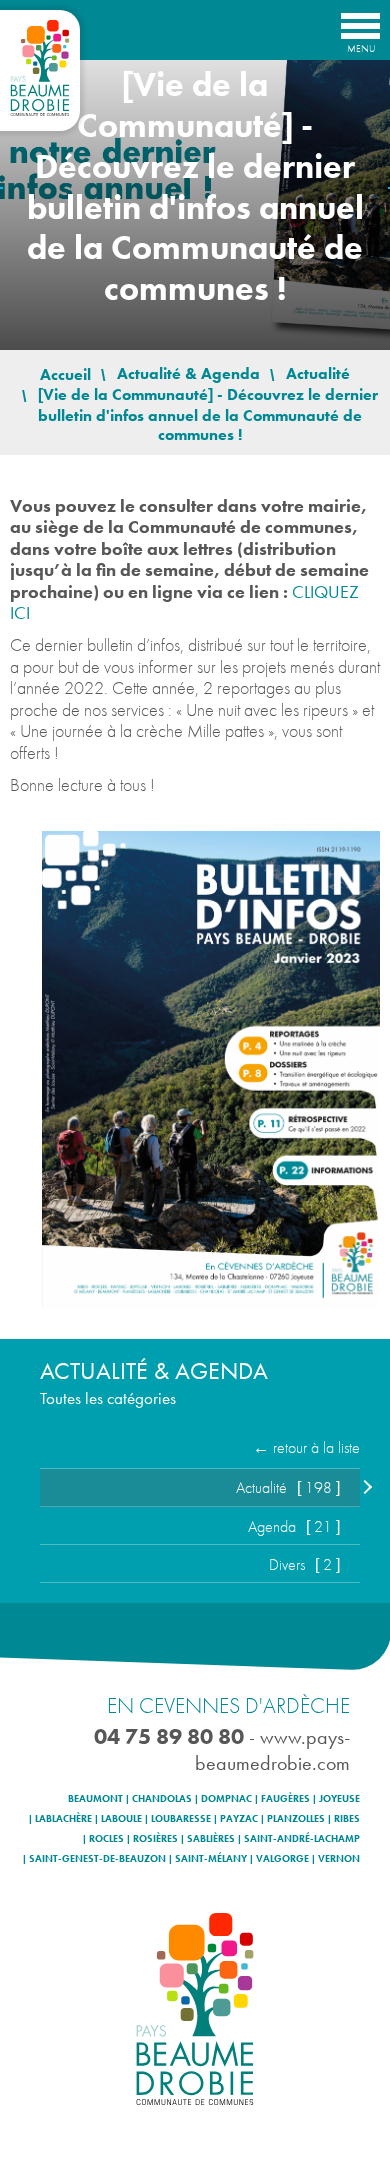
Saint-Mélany (211, 1859)
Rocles (106, 1839)
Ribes (347, 1819)
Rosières (155, 1839)
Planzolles (296, 1819)
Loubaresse (181, 1819)
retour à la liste (316, 1447)
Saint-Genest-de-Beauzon (97, 1859)
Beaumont (95, 1799)
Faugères (285, 1799)
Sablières (211, 1839)
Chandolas (162, 1799)
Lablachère (63, 1819)
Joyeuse (339, 1799)
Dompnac (226, 1799)
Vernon (339, 1859)
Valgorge (282, 1859)
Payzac (239, 1819)
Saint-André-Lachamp (302, 1839)
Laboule (121, 1819)
